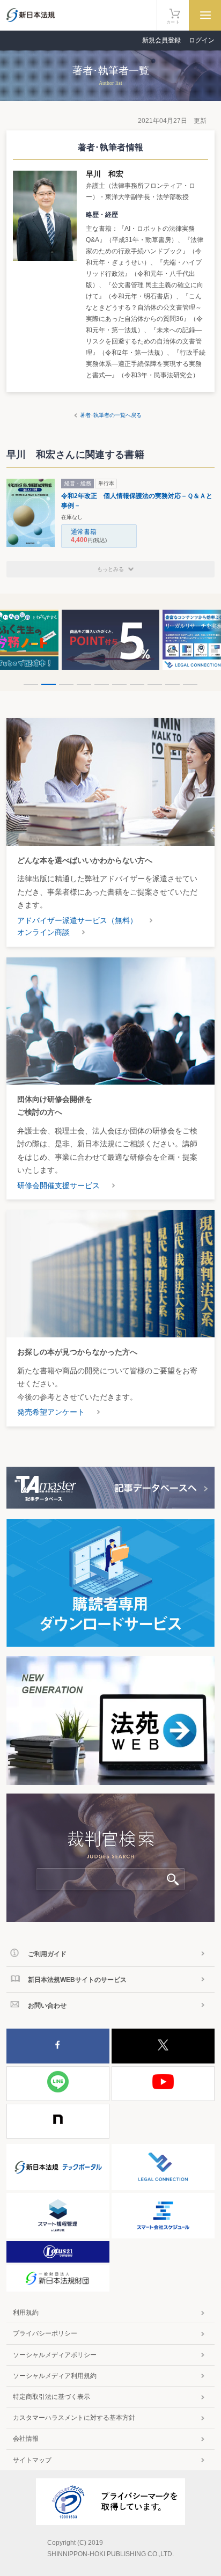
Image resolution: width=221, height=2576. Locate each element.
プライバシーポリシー (45, 2333)
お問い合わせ (47, 2006)
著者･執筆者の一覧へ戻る (111, 415)
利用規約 (26, 2312)
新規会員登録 (161, 40)
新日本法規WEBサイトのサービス (77, 1980)
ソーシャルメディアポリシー (55, 2355)
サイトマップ (32, 2460)
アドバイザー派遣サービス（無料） (77, 920)
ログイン (202, 40)
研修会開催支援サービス (58, 1185)
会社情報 (26, 2439)
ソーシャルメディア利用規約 (55, 2376)
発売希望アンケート (51, 1412)
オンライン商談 (43, 932)
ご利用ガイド (47, 1954)
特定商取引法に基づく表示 (51, 2397)
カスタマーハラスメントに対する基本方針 (74, 2418)
